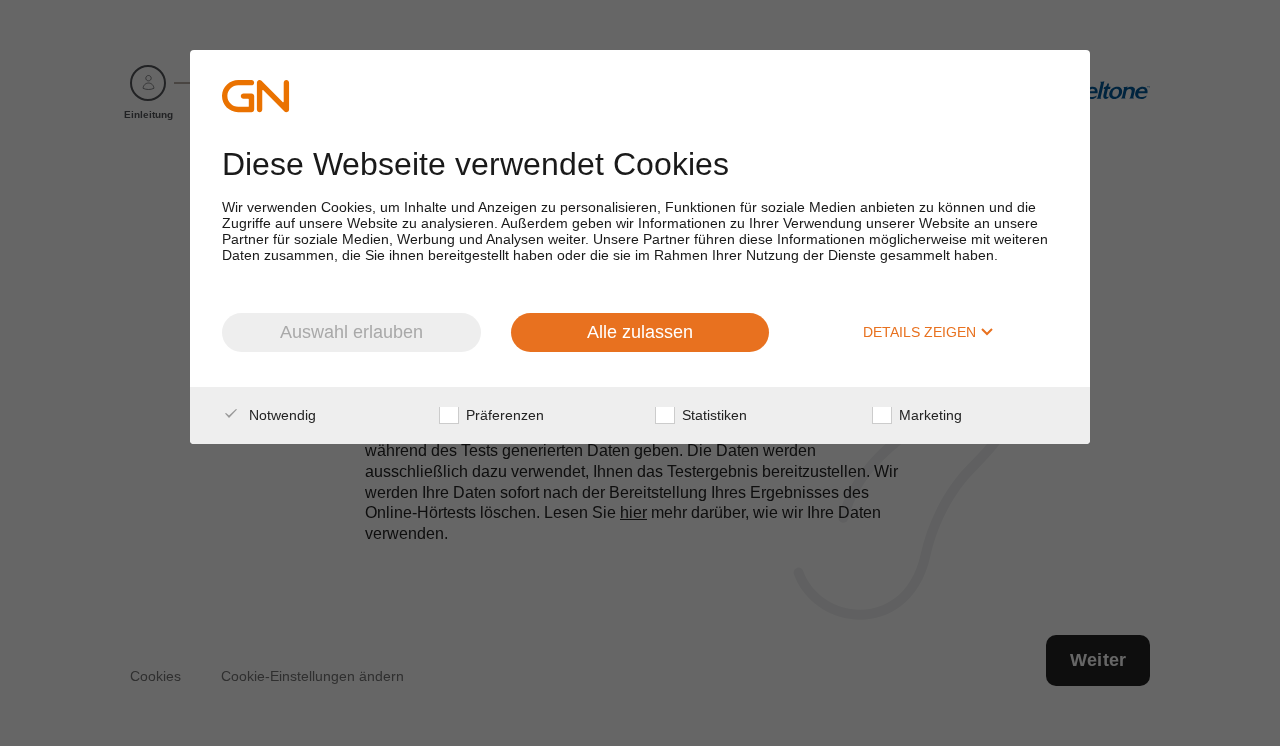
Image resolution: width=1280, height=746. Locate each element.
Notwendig (280, 415)
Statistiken (712, 415)
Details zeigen (921, 332)
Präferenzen (503, 415)
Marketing (928, 415)
